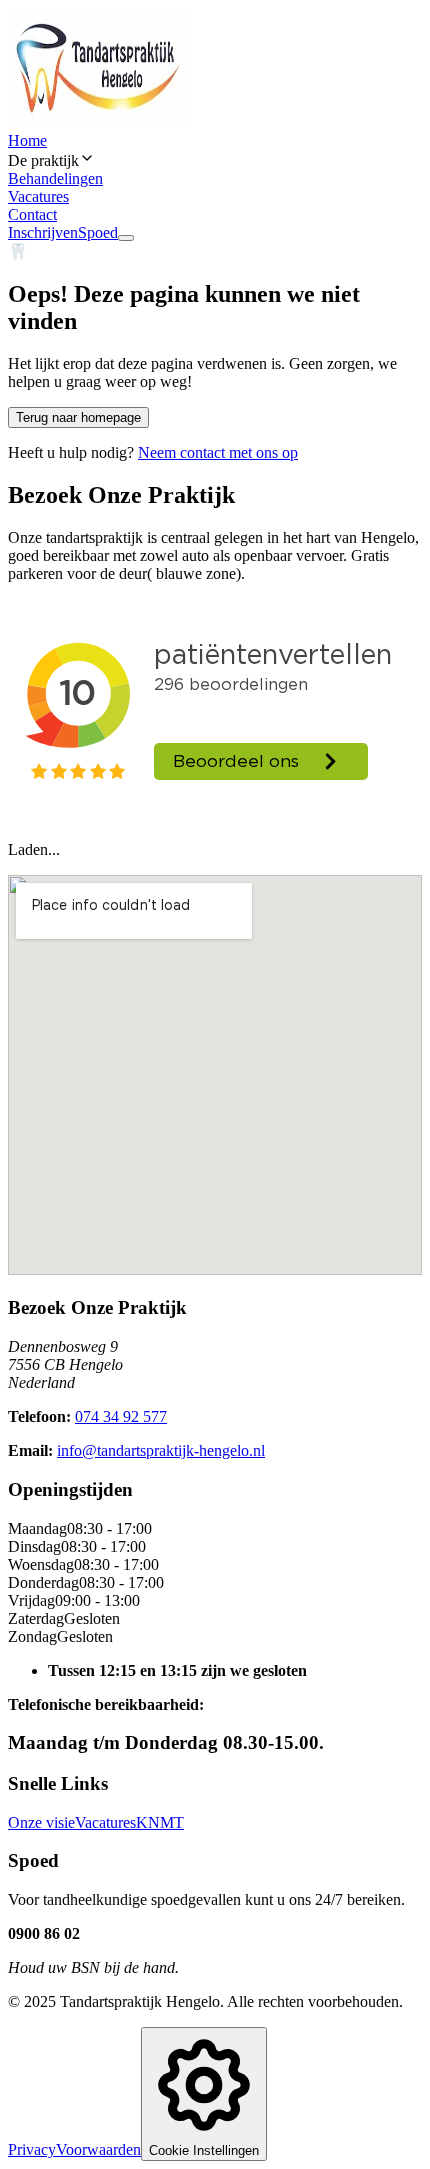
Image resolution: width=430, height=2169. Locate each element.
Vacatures (38, 196)
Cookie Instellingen (204, 2150)
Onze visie (41, 1822)
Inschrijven (43, 232)
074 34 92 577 (121, 1416)
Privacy (32, 2149)
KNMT (160, 1822)
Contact (32, 214)
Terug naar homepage (78, 417)
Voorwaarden (98, 2149)
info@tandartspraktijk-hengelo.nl (161, 1450)
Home (27, 140)
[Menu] (126, 238)
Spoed (98, 232)
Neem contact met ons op (218, 452)
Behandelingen (55, 178)
